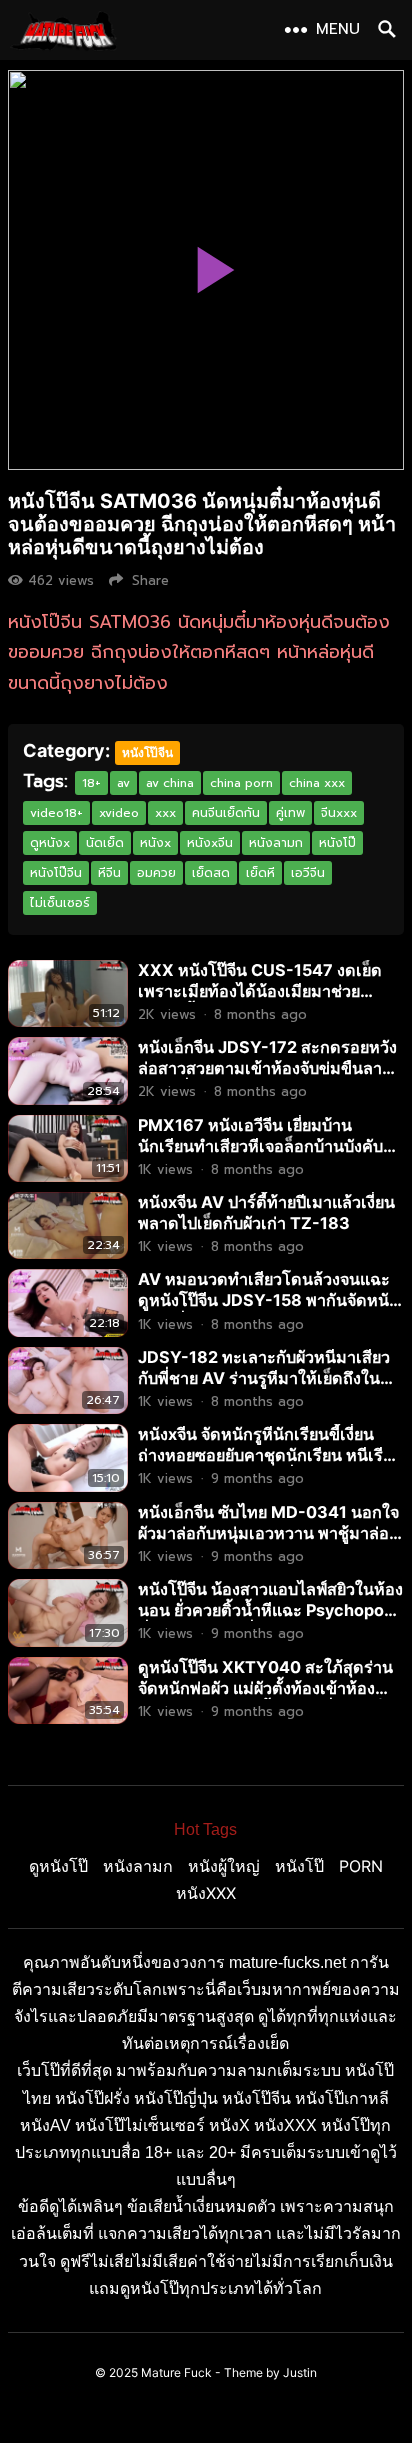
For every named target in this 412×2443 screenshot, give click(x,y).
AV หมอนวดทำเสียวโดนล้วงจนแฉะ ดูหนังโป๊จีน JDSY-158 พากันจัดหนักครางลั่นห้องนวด (268, 1300)
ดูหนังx (50, 843)
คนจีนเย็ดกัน (226, 813)
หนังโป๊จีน (147, 752)
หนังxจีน (210, 843)
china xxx (317, 783)
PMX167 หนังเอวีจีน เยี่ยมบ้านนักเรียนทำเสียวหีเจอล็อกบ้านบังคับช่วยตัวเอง (260, 1146)
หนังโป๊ (337, 843)
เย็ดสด (211, 873)
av (123, 783)
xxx (165, 813)
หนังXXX (206, 1893)
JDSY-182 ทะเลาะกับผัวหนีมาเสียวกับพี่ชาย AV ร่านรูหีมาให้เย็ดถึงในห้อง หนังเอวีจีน (264, 1378)
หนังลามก (276, 843)
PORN (361, 1866)
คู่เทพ (290, 813)
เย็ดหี (260, 873)
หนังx (155, 843)
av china (170, 783)
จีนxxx (339, 813)
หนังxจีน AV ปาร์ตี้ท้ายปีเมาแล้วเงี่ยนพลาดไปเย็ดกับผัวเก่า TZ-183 (266, 1212)
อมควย (156, 873)
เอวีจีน (308, 873)
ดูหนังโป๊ (58, 1866)
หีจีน (109, 873)
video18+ (56, 813)
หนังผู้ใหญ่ (224, 1866)
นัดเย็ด (105, 843)
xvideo (119, 813)
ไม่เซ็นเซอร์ (60, 903)
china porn (241, 783)
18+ (91, 783)
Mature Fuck (176, 2372)
